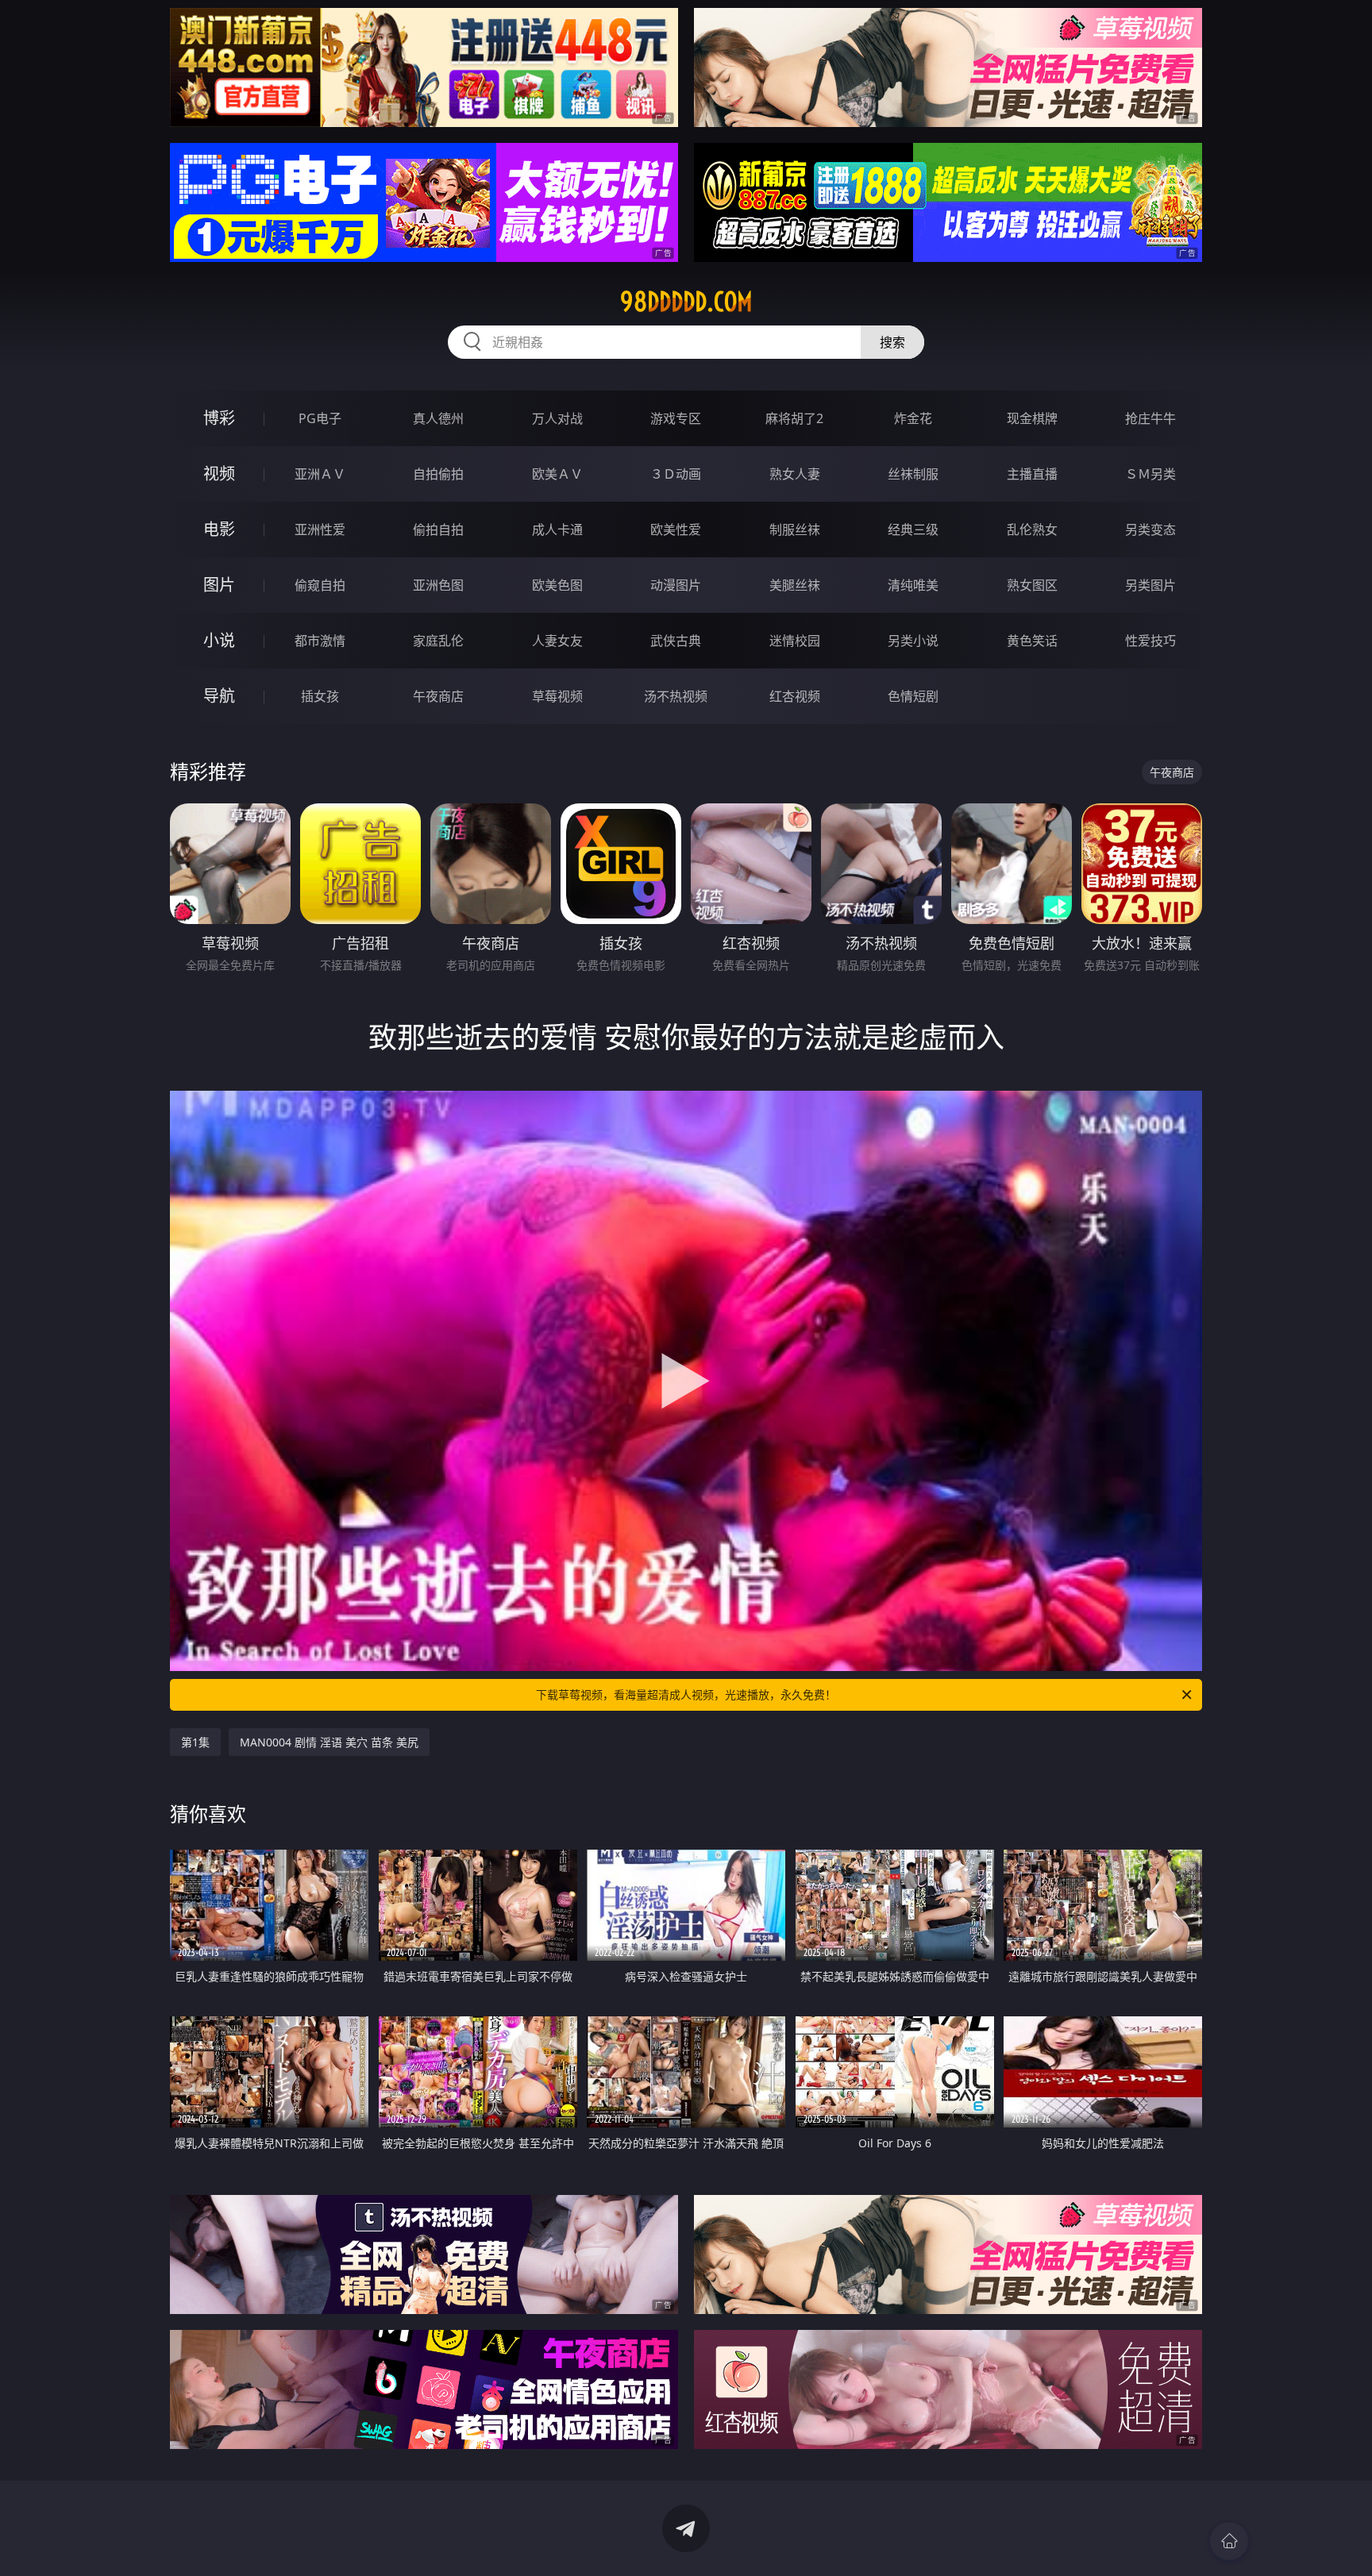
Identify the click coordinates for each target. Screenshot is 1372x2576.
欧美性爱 (676, 529)
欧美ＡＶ (557, 474)
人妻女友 (557, 641)
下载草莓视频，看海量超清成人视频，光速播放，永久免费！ (686, 1694)
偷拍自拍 (438, 529)
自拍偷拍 (438, 474)
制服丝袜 (795, 529)
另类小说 (913, 641)
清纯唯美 (913, 585)
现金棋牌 (1032, 418)
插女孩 (320, 696)
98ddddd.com (686, 302)
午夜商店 (438, 696)
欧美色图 (557, 585)
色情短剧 (913, 696)
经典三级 (913, 529)
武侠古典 (676, 641)
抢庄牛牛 (1150, 418)
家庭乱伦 (438, 641)
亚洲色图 (438, 585)
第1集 (195, 1742)
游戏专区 (676, 418)
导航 (219, 696)
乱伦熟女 (1032, 529)
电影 (219, 529)
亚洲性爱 (320, 529)
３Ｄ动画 (676, 474)
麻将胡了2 (794, 418)
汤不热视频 (676, 696)
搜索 (892, 342)
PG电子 (320, 418)
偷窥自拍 (320, 585)
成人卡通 (557, 529)
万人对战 (557, 418)
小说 (219, 640)
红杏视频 (795, 696)
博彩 (219, 418)
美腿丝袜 (795, 585)
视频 (219, 474)
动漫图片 (676, 585)
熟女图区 (1032, 585)
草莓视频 (557, 696)
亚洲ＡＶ (320, 474)
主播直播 (1032, 474)
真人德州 (438, 418)
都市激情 (320, 641)
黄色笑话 (1032, 641)
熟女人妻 (795, 474)
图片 (219, 585)
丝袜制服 (913, 474)
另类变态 (1150, 529)
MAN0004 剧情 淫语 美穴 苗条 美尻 (329, 1742)
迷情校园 (795, 641)
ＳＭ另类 (1150, 474)
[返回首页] (1229, 2541)
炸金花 (913, 418)
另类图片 (1150, 585)
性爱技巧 (1150, 641)
